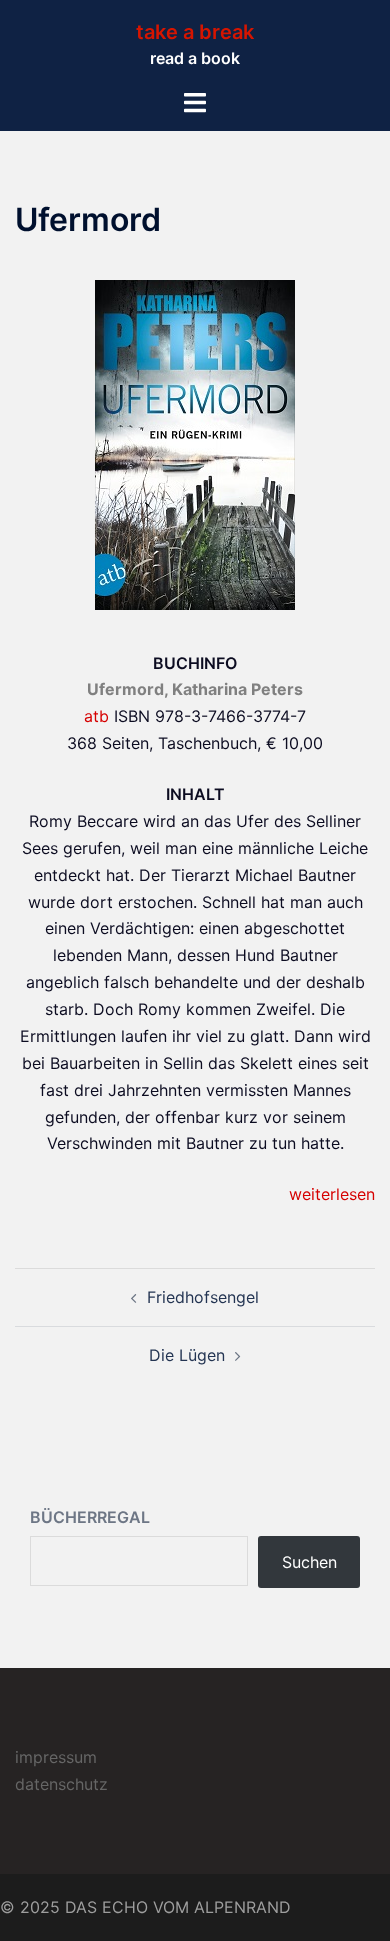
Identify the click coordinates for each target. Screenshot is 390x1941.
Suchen (309, 1562)
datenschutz (61, 1784)
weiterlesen (332, 1194)
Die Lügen (187, 1355)
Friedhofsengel (203, 1297)
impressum (56, 1757)
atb (96, 716)
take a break (195, 32)
